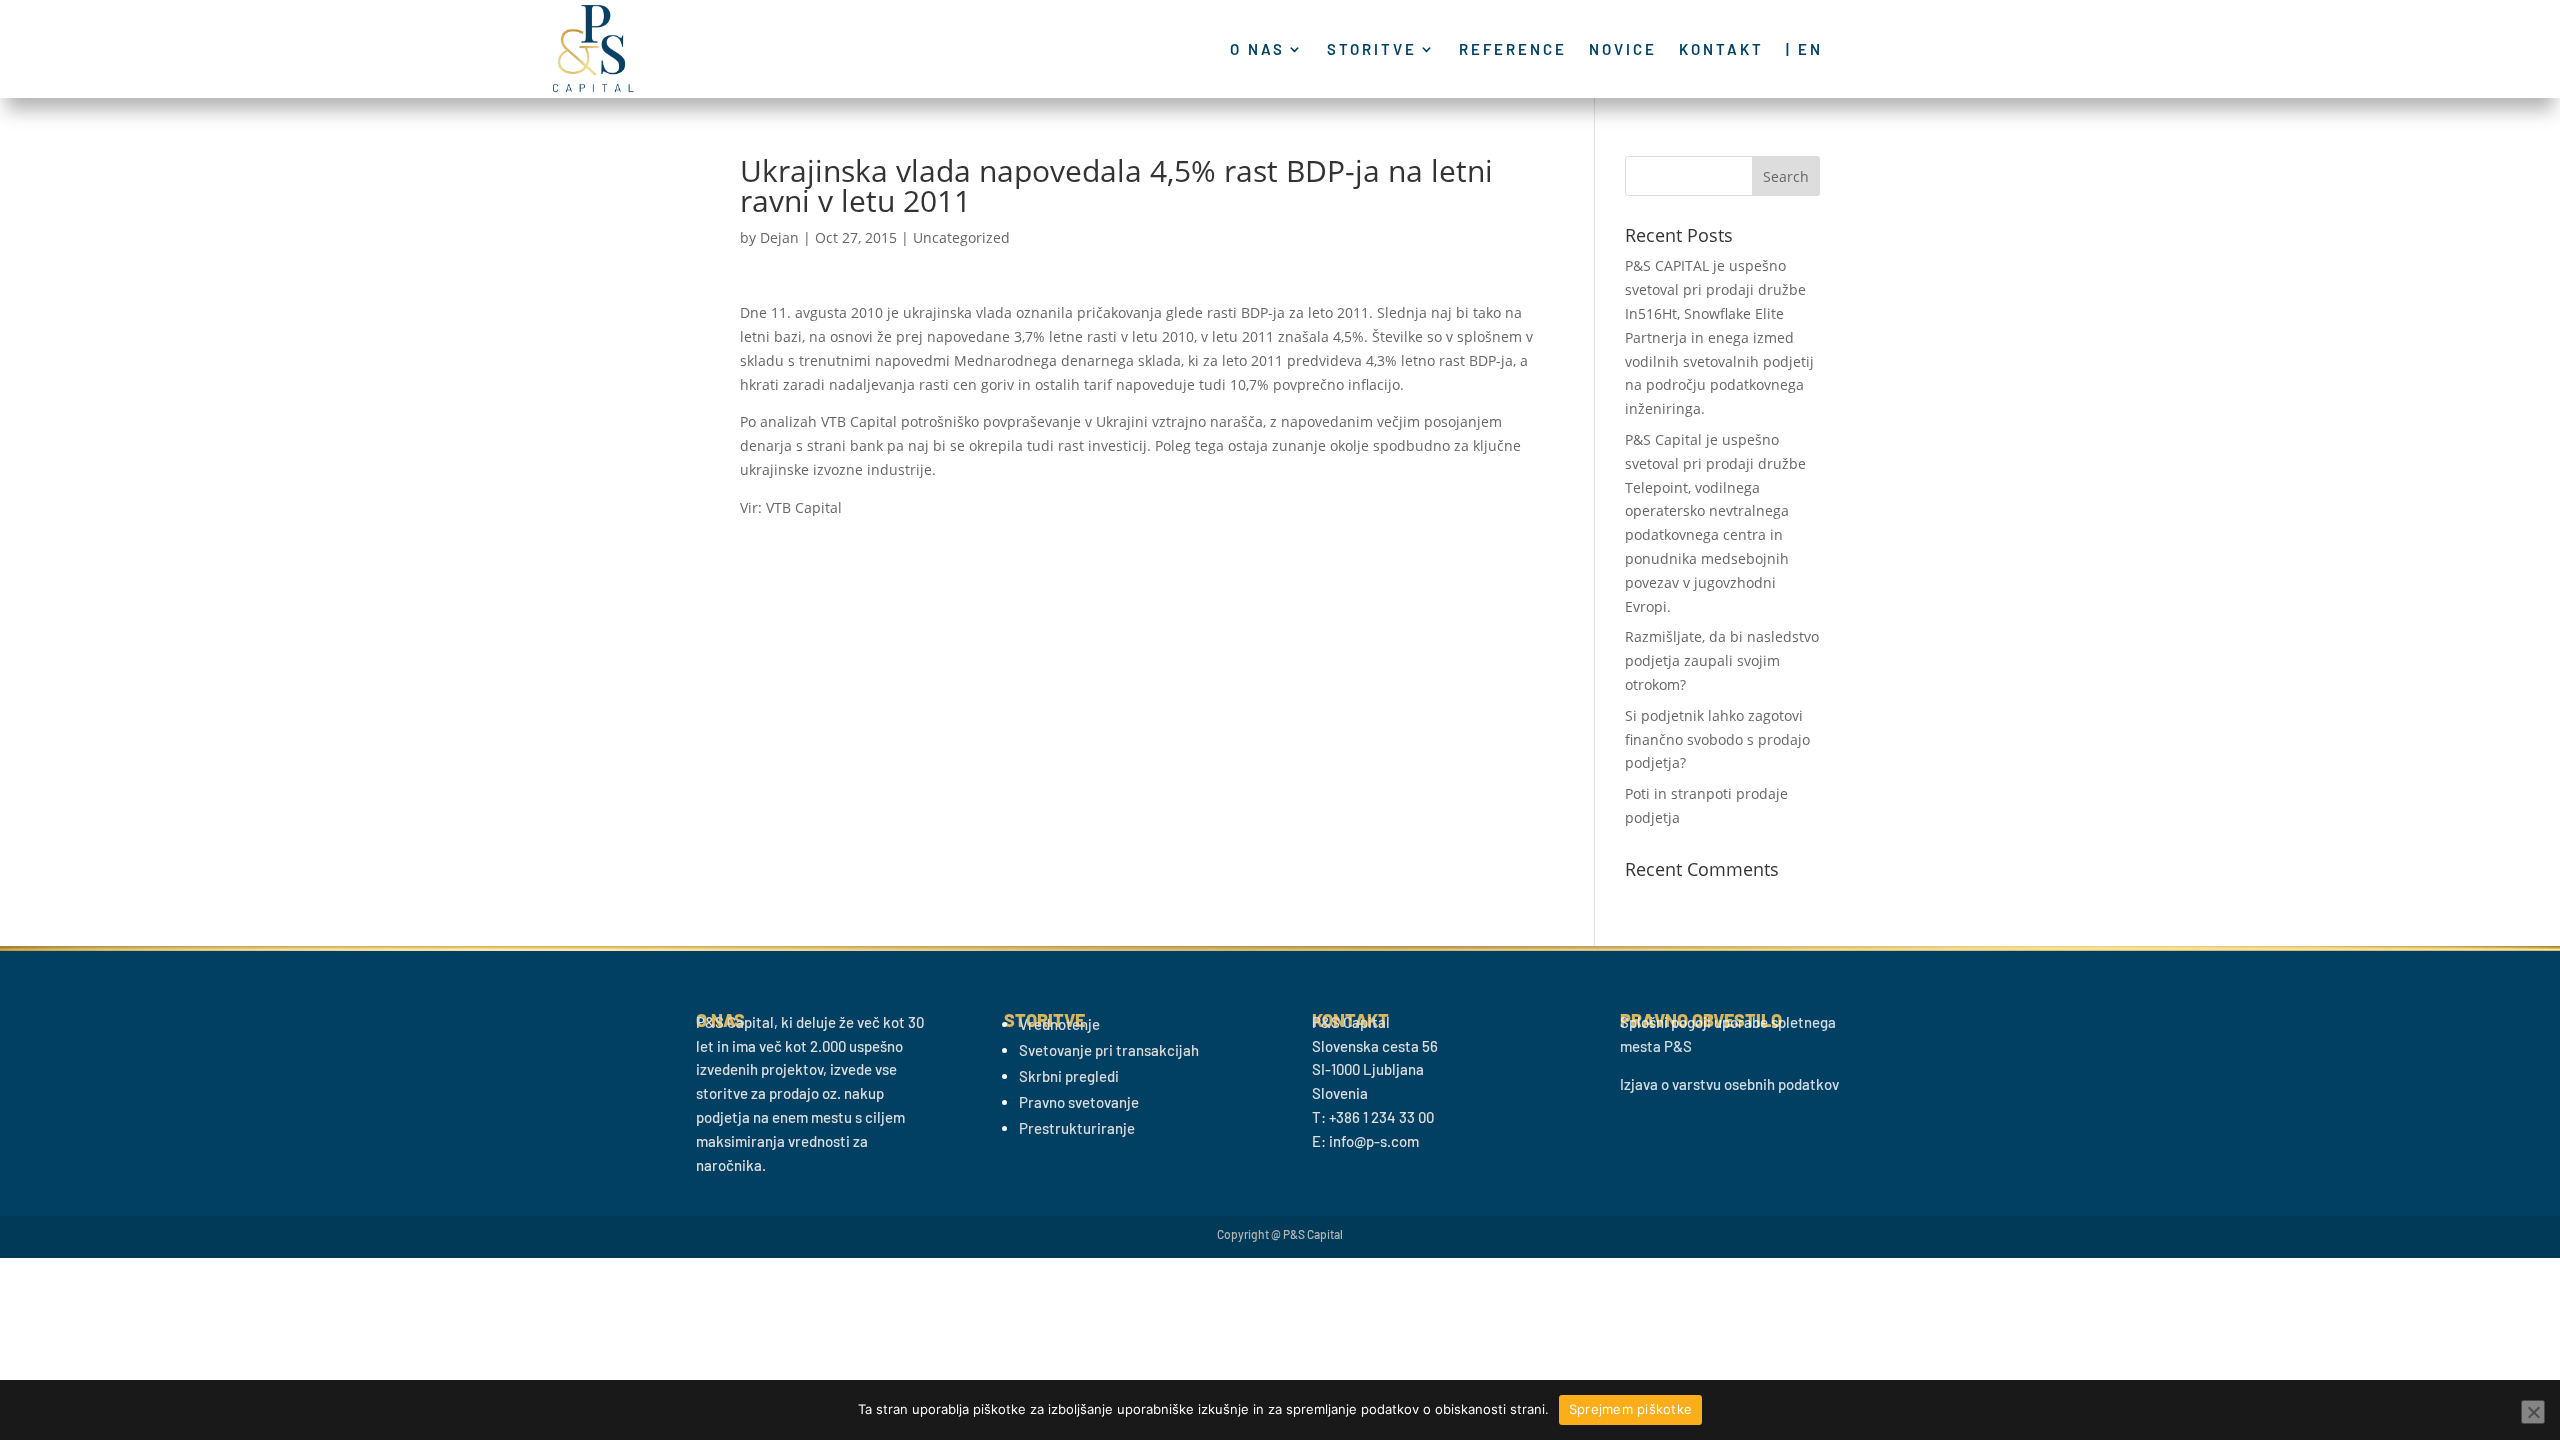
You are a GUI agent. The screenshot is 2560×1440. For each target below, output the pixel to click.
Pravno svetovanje (1079, 1102)
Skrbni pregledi (1069, 1076)
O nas (1257, 50)
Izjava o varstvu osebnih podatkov (1729, 1084)
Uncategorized (961, 237)
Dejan (779, 237)
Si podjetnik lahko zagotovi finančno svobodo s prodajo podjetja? (1717, 739)
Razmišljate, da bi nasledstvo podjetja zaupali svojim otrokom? (1722, 660)
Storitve (1372, 50)
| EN (1804, 50)
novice (1623, 50)
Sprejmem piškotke (1630, 1409)
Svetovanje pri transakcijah (1109, 1050)
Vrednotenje (1059, 1024)
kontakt (1721, 50)
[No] (2533, 1412)
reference (1513, 50)
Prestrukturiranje (1077, 1128)
